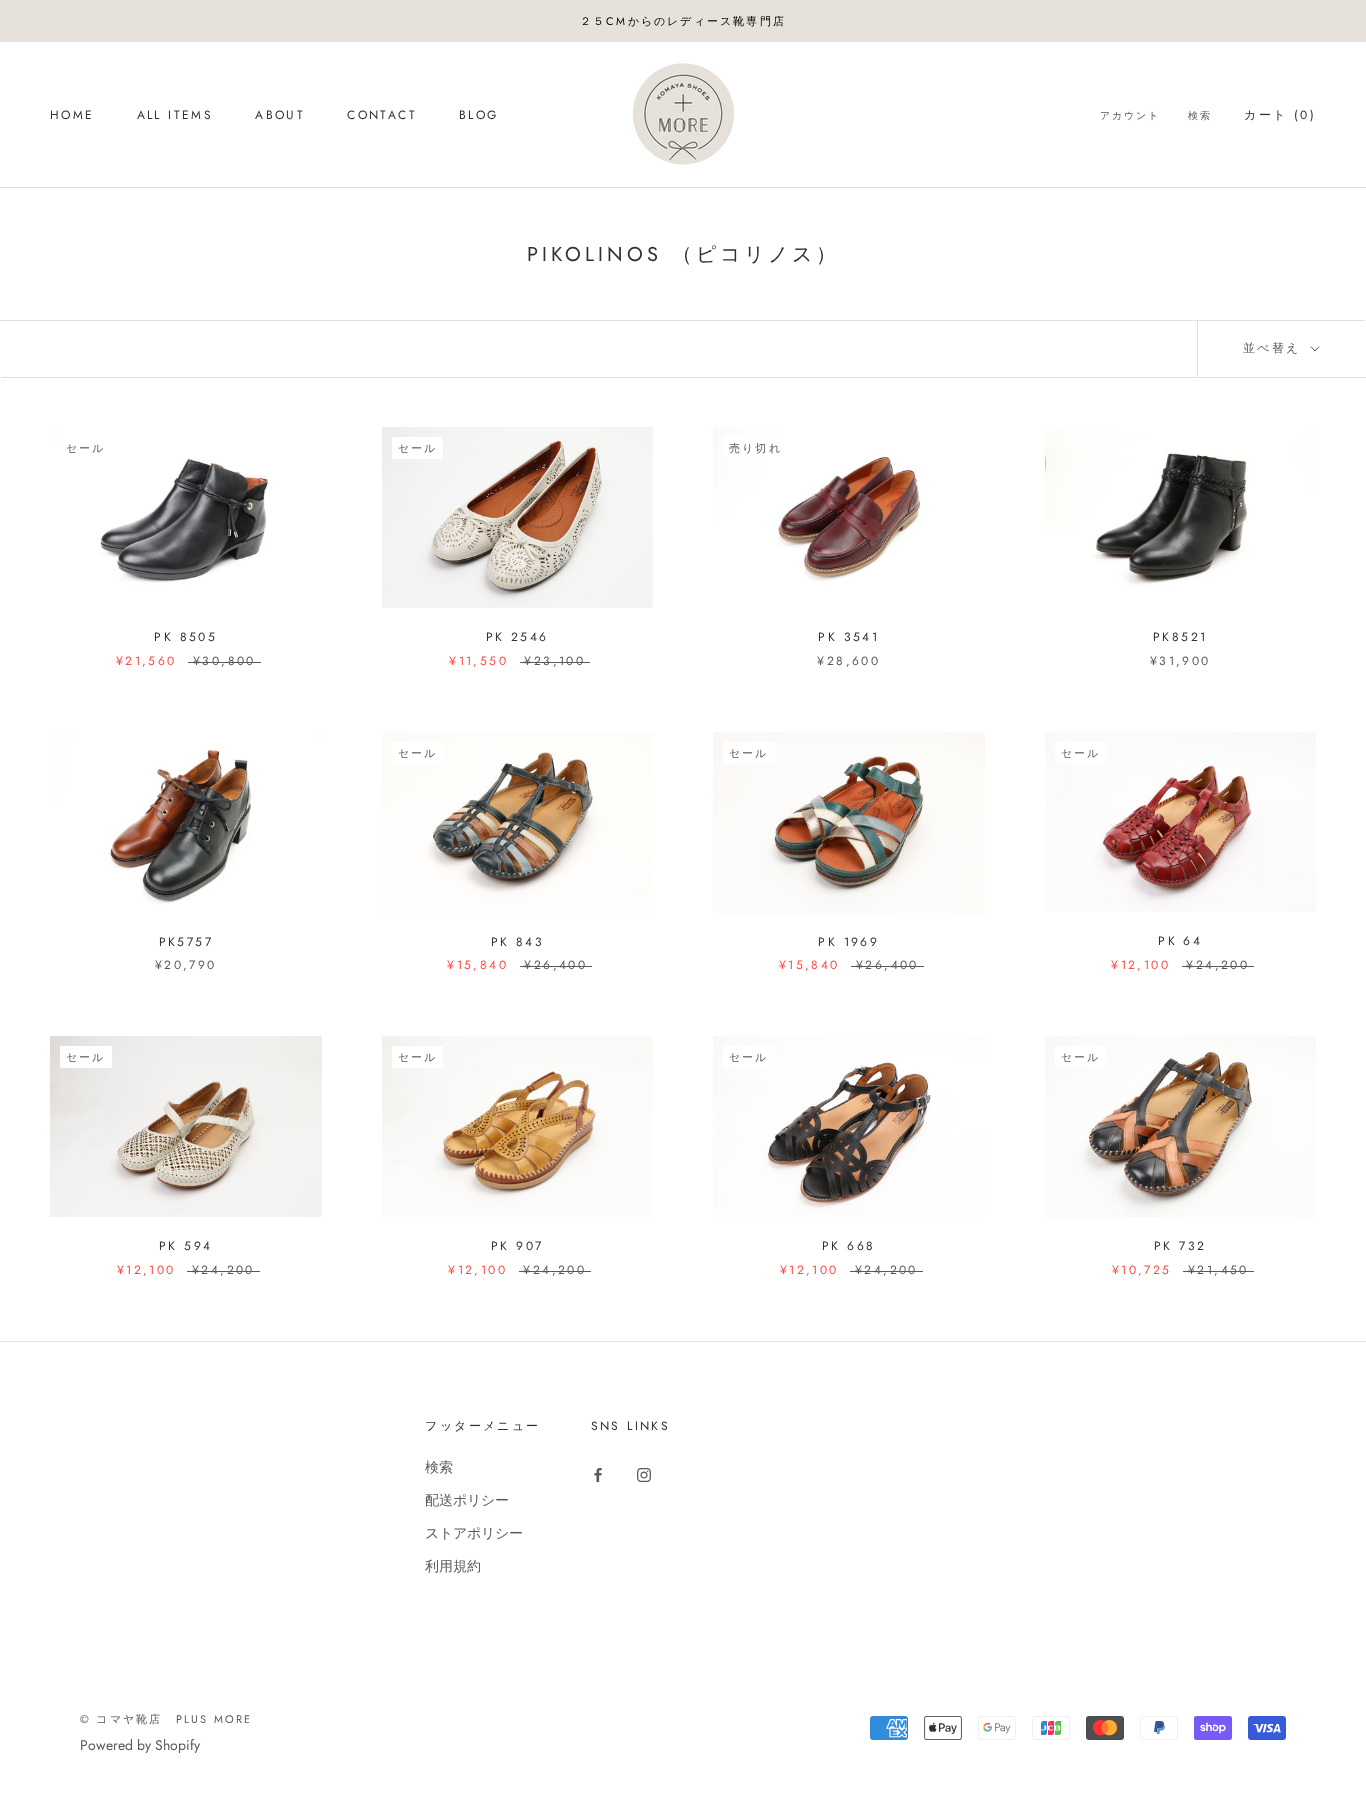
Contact (382, 116)
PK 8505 (185, 637)
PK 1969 (848, 942)
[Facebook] (598, 1474)
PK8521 (1180, 637)
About (280, 116)
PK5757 (186, 942)
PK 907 (517, 1246)
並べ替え (1275, 348)
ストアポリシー (474, 1533)
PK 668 (848, 1246)
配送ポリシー (467, 1500)
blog (479, 116)
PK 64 (1180, 941)
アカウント (1130, 116)
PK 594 (185, 1246)
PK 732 (1180, 1246)
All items (175, 116)
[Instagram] (644, 1474)
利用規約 (453, 1566)
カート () (1280, 116)
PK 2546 (517, 637)
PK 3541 (848, 637)
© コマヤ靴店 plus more (166, 1719)
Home (72, 116)
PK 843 (517, 942)
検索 (1200, 116)
